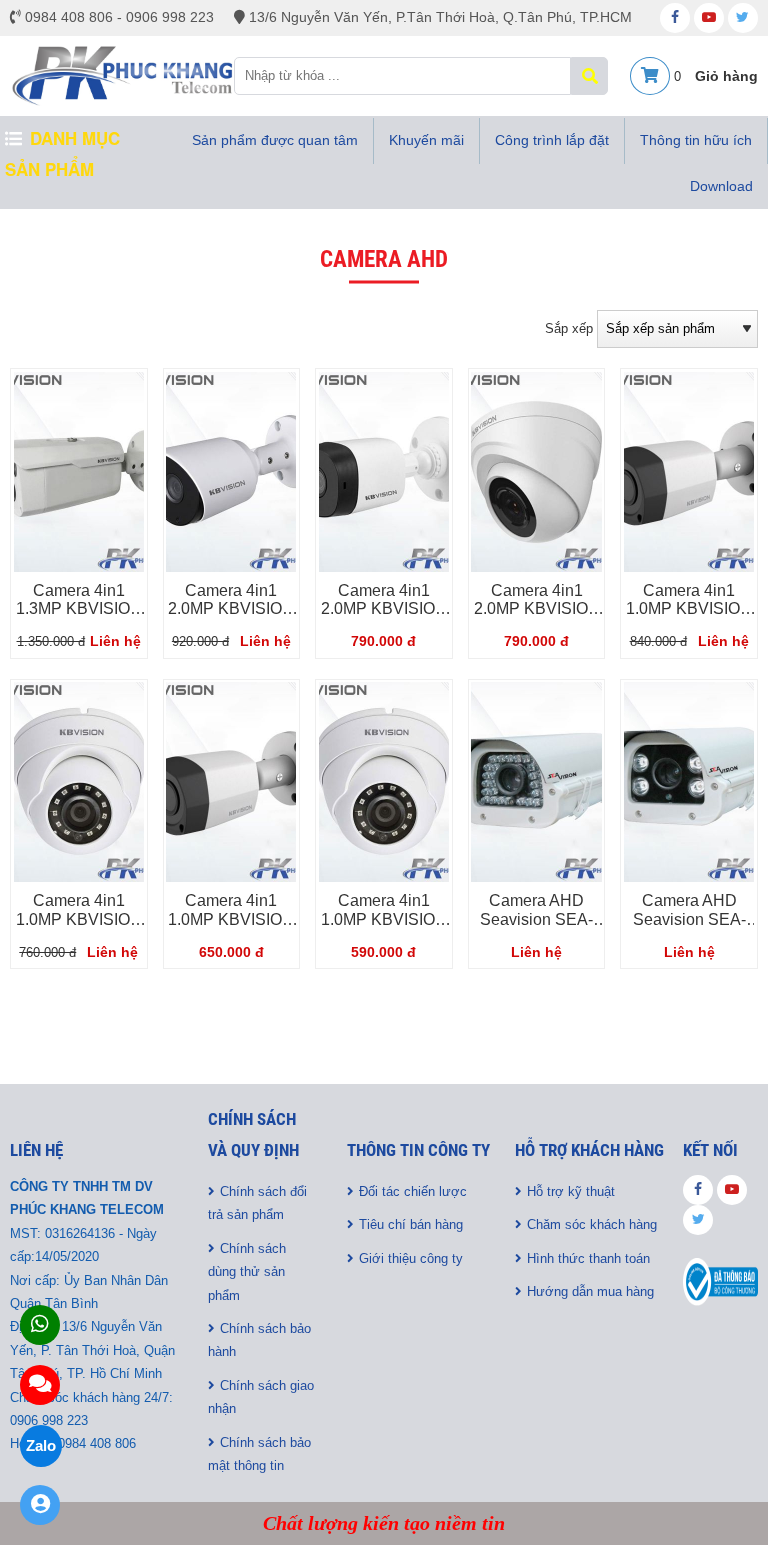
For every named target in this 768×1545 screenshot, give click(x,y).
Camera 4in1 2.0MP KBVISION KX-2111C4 (384, 609)
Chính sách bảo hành (259, 1340)
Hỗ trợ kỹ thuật (571, 1191)
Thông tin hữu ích (696, 140)
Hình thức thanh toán (588, 1258)
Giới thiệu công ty (411, 1258)
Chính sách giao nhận (261, 1397)
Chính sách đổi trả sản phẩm (257, 1203)
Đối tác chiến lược (413, 1191)
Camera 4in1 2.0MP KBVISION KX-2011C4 (231, 609)
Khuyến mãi (426, 140)
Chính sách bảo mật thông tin (259, 1454)
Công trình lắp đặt (552, 140)
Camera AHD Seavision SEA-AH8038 (689, 919)
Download (721, 186)
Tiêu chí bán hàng (411, 1224)
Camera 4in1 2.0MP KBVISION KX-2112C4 (537, 609)
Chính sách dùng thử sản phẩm (247, 1272)
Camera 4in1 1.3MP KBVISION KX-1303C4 (79, 609)
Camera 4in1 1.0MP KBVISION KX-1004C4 (384, 919)
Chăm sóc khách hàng (592, 1224)
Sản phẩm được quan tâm (275, 140)
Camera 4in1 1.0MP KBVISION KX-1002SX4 (79, 919)
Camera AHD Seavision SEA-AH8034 (536, 919)
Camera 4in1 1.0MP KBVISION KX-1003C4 (231, 919)
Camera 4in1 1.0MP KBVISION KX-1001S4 (689, 609)
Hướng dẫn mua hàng (590, 1291)
